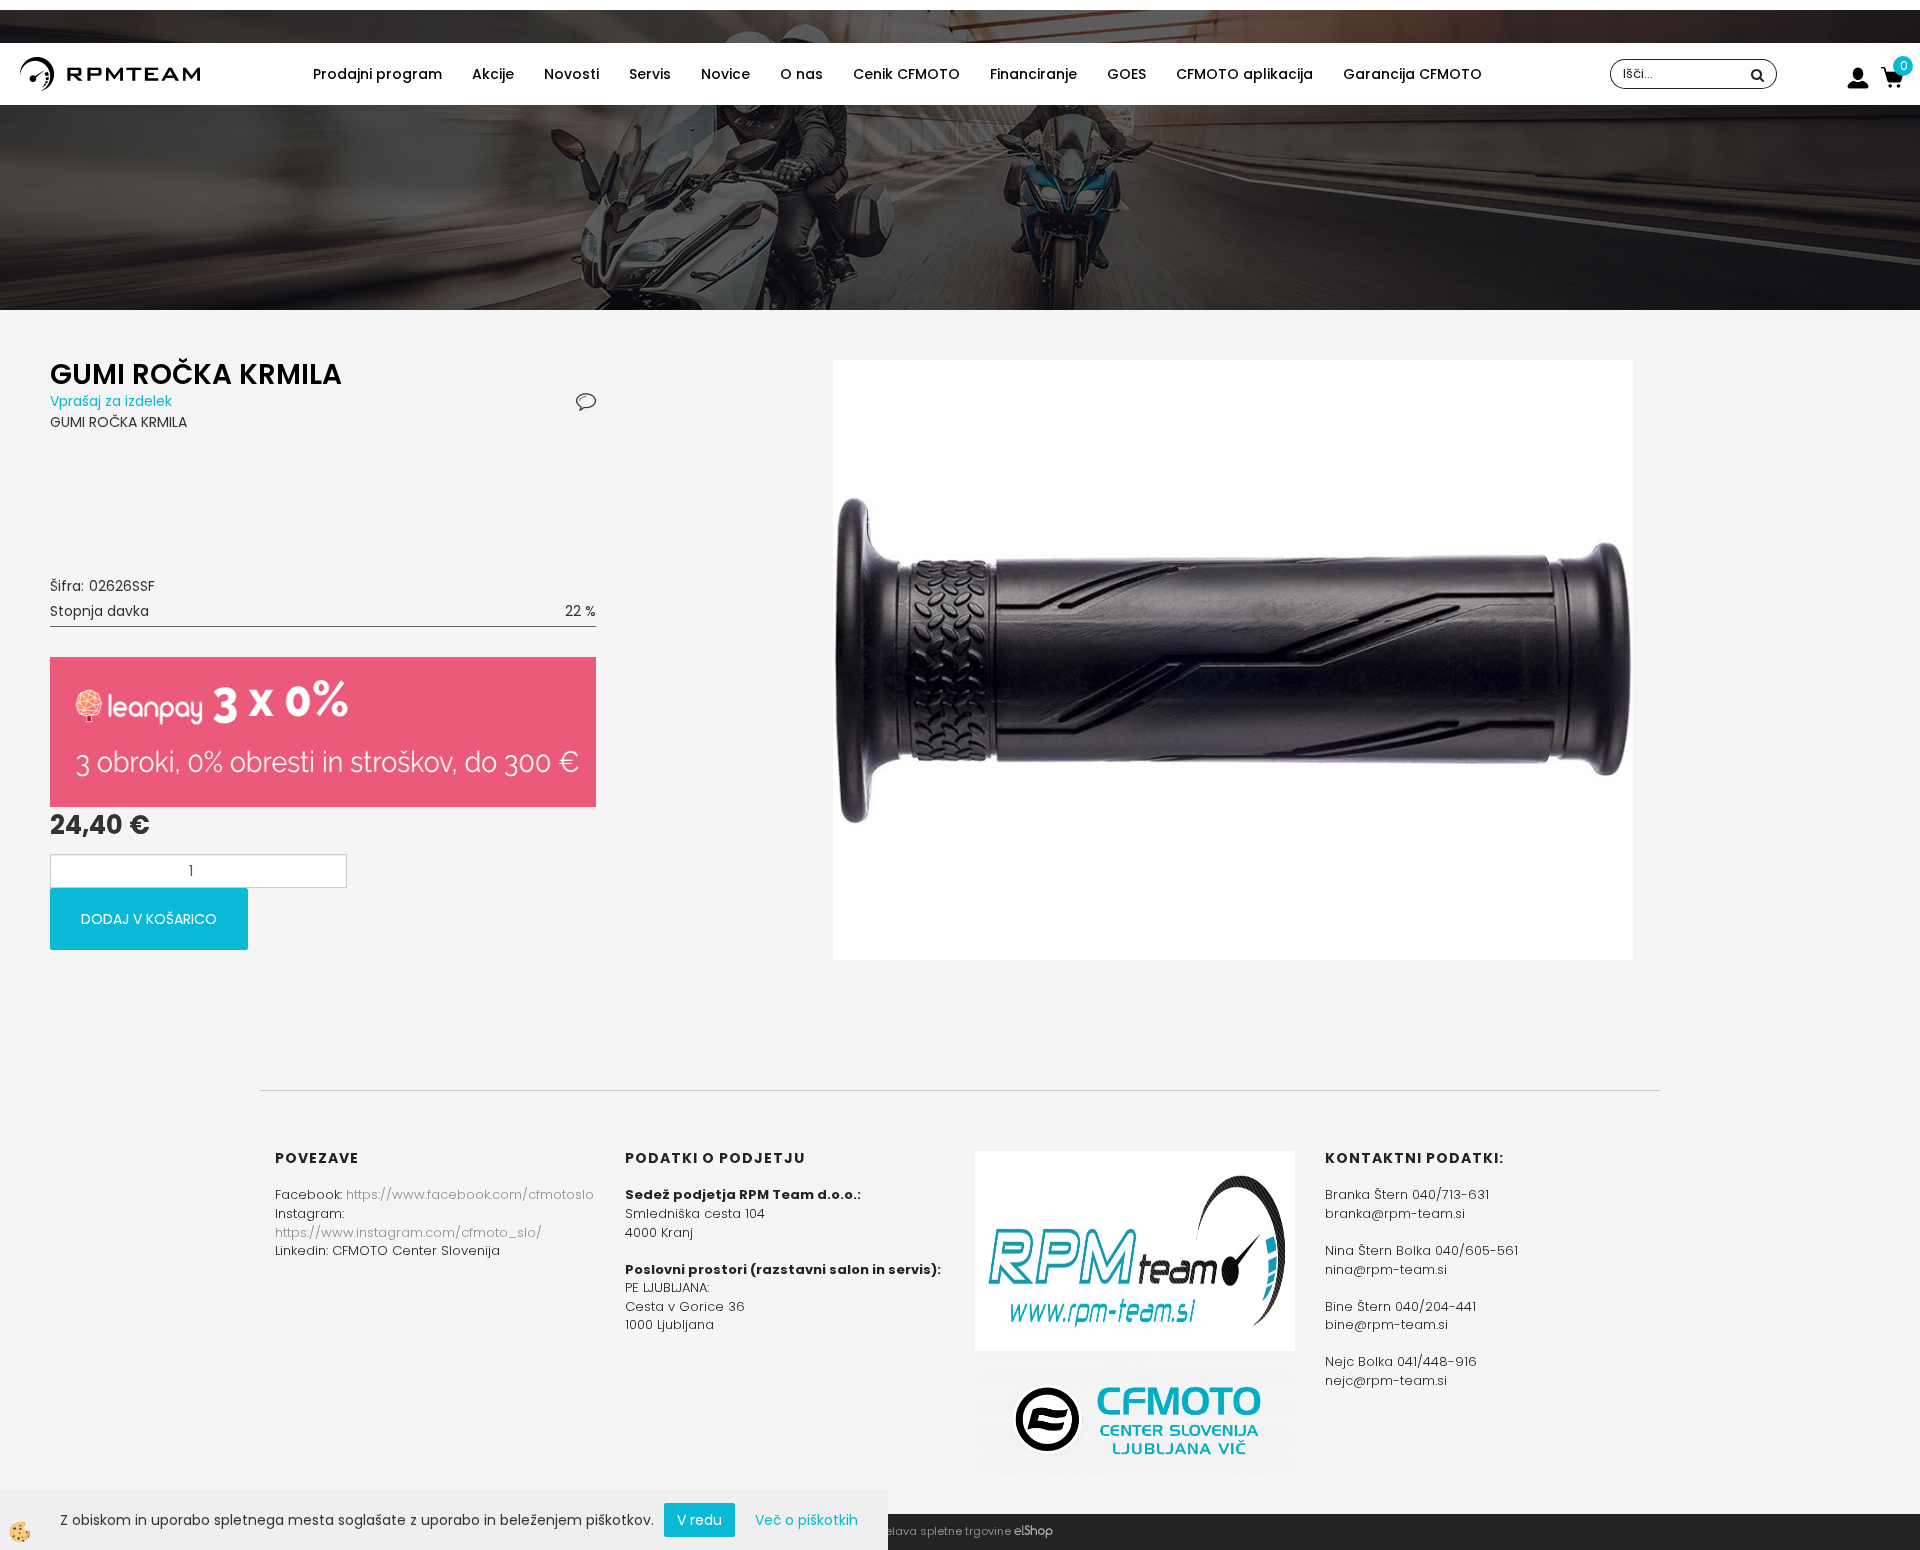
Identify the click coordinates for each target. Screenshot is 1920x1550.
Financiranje (1033, 74)
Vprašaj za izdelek (111, 401)
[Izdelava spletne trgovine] (1033, 1531)
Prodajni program (377, 74)
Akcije (493, 74)
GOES (1126, 74)
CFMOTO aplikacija (1244, 74)
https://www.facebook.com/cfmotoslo (470, 1194)
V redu (699, 1520)
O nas (801, 74)
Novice (725, 74)
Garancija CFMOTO (1412, 74)
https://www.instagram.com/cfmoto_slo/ (408, 1232)
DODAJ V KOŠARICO (149, 919)
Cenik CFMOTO (906, 74)
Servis (650, 74)
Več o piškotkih (806, 1520)
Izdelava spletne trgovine (939, 1531)
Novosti (571, 74)
